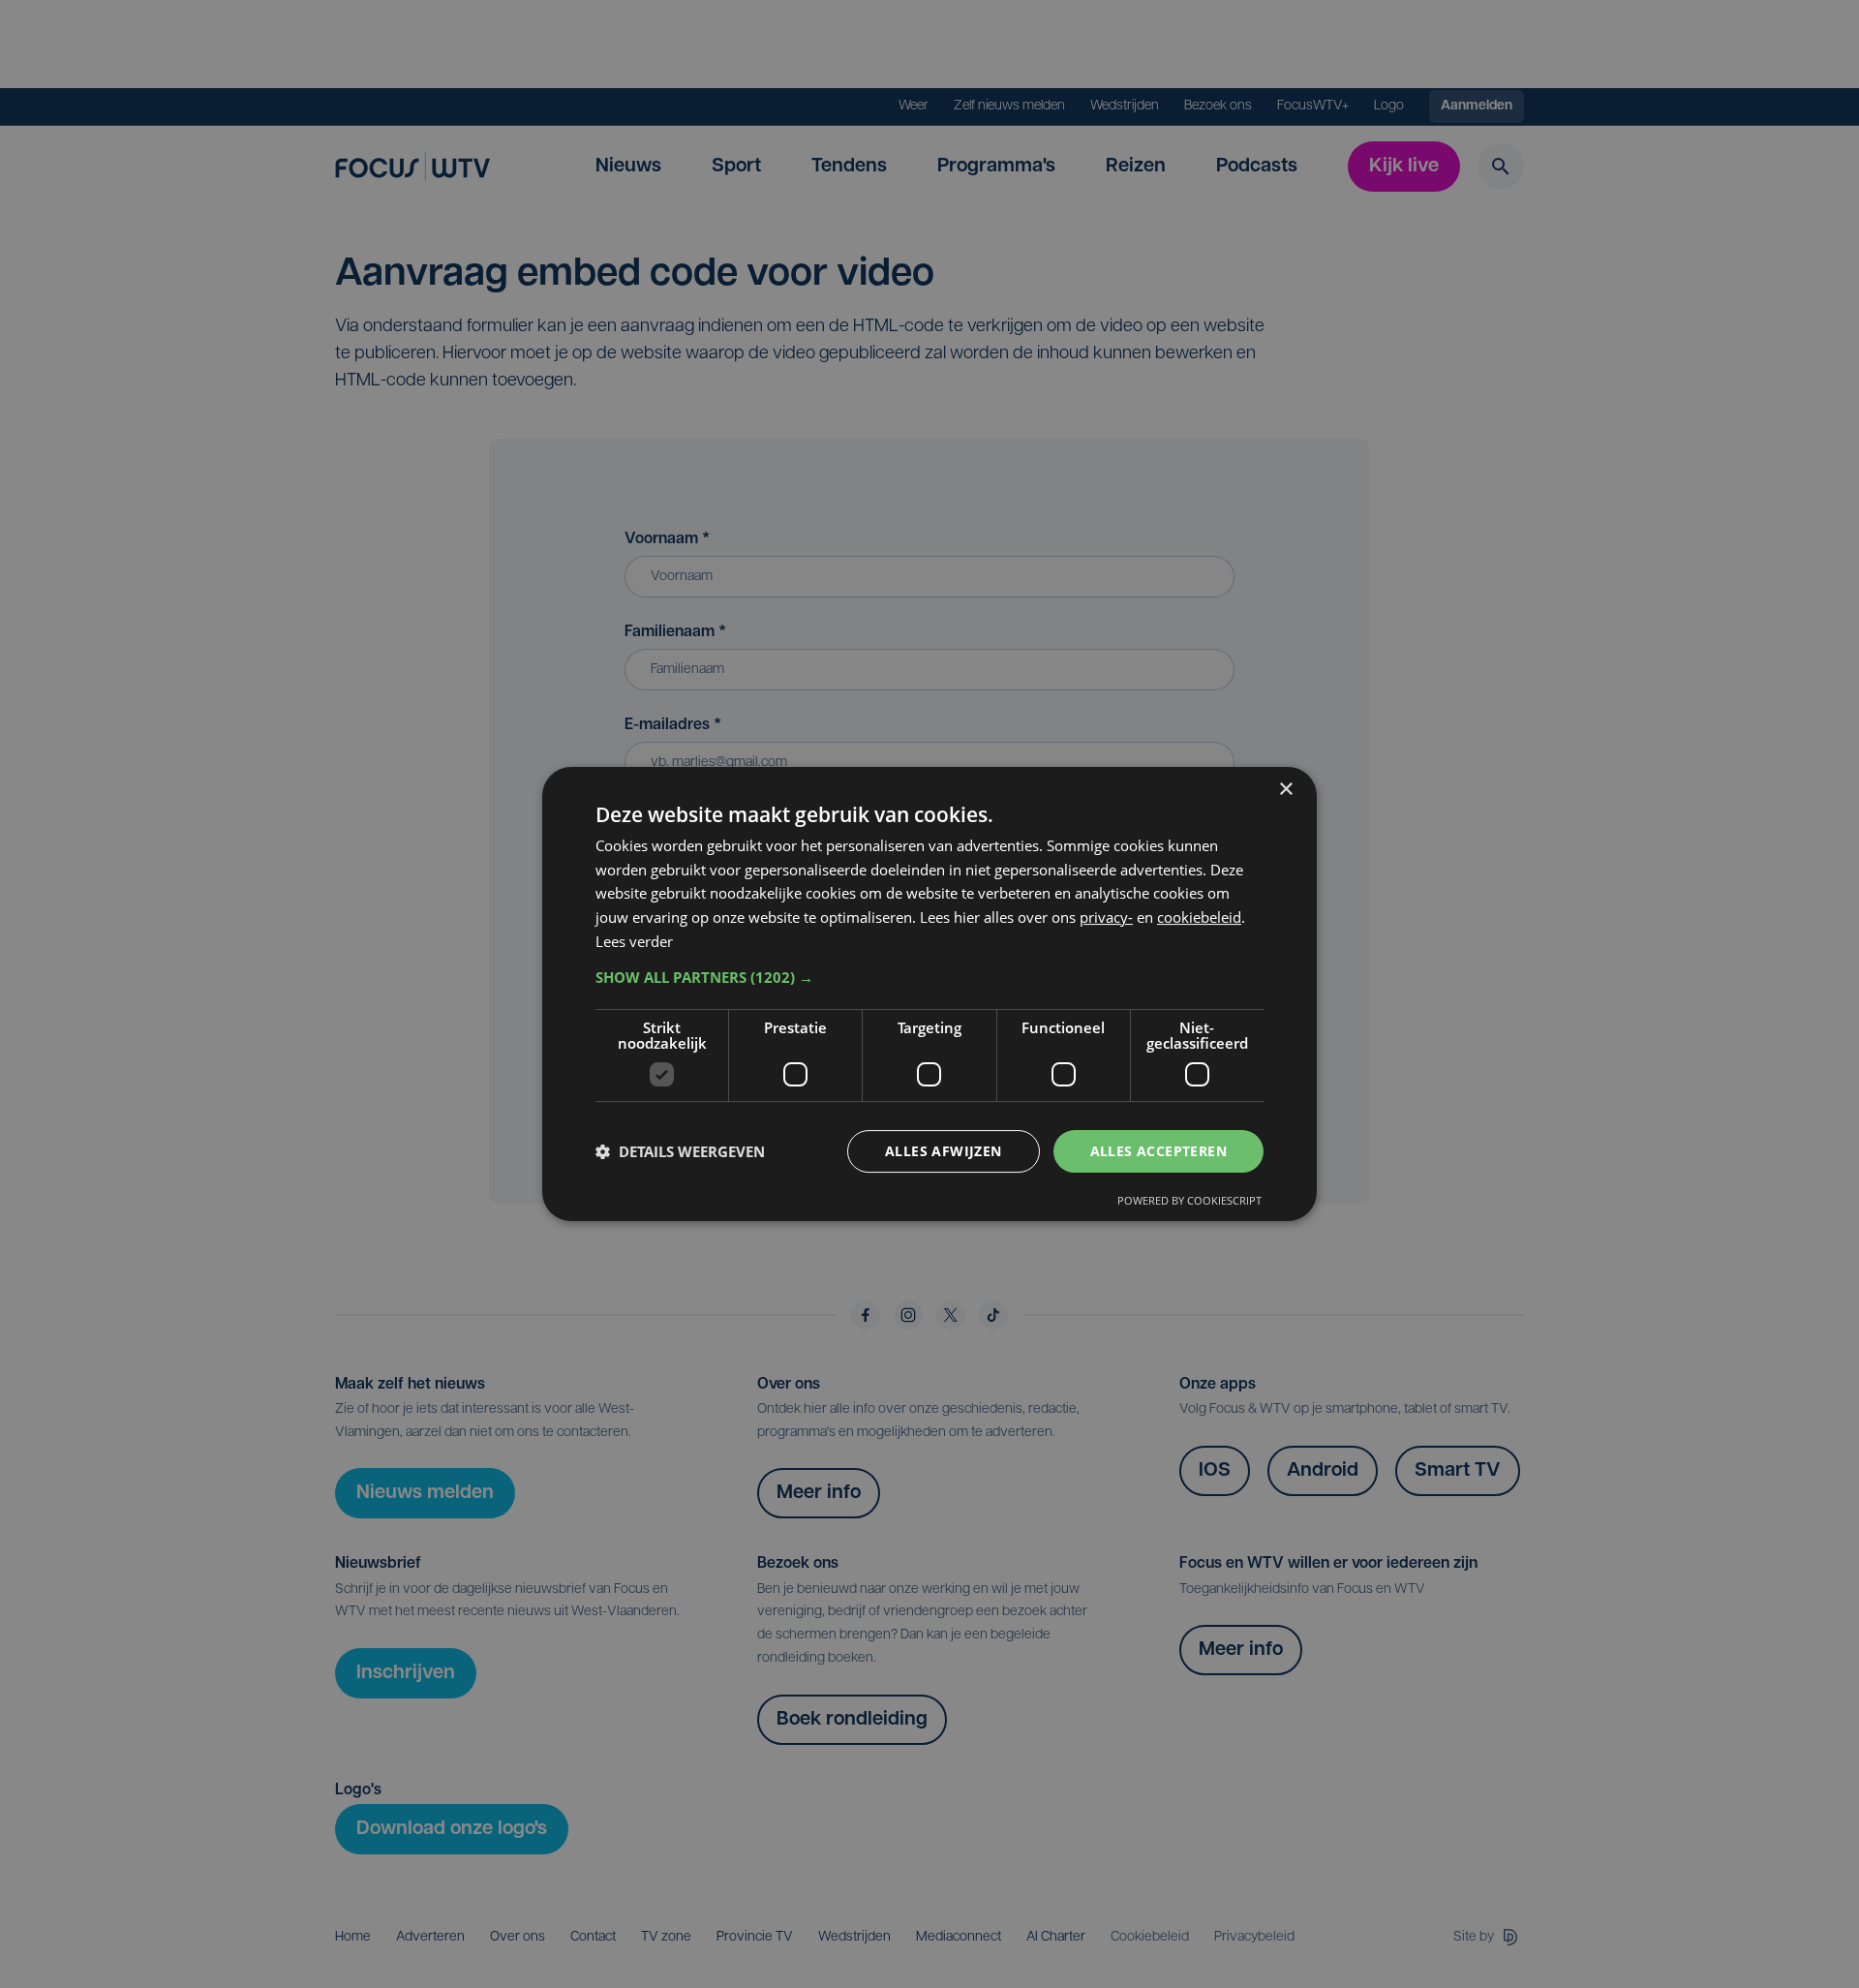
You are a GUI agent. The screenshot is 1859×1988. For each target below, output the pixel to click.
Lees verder (634, 941)
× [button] (1285, 790)
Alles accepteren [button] (1158, 1151)
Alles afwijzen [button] (944, 1151)
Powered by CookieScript (1189, 1200)
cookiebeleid (1199, 917)
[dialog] (929, 994)
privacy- (1106, 917)
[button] (929, 977)
